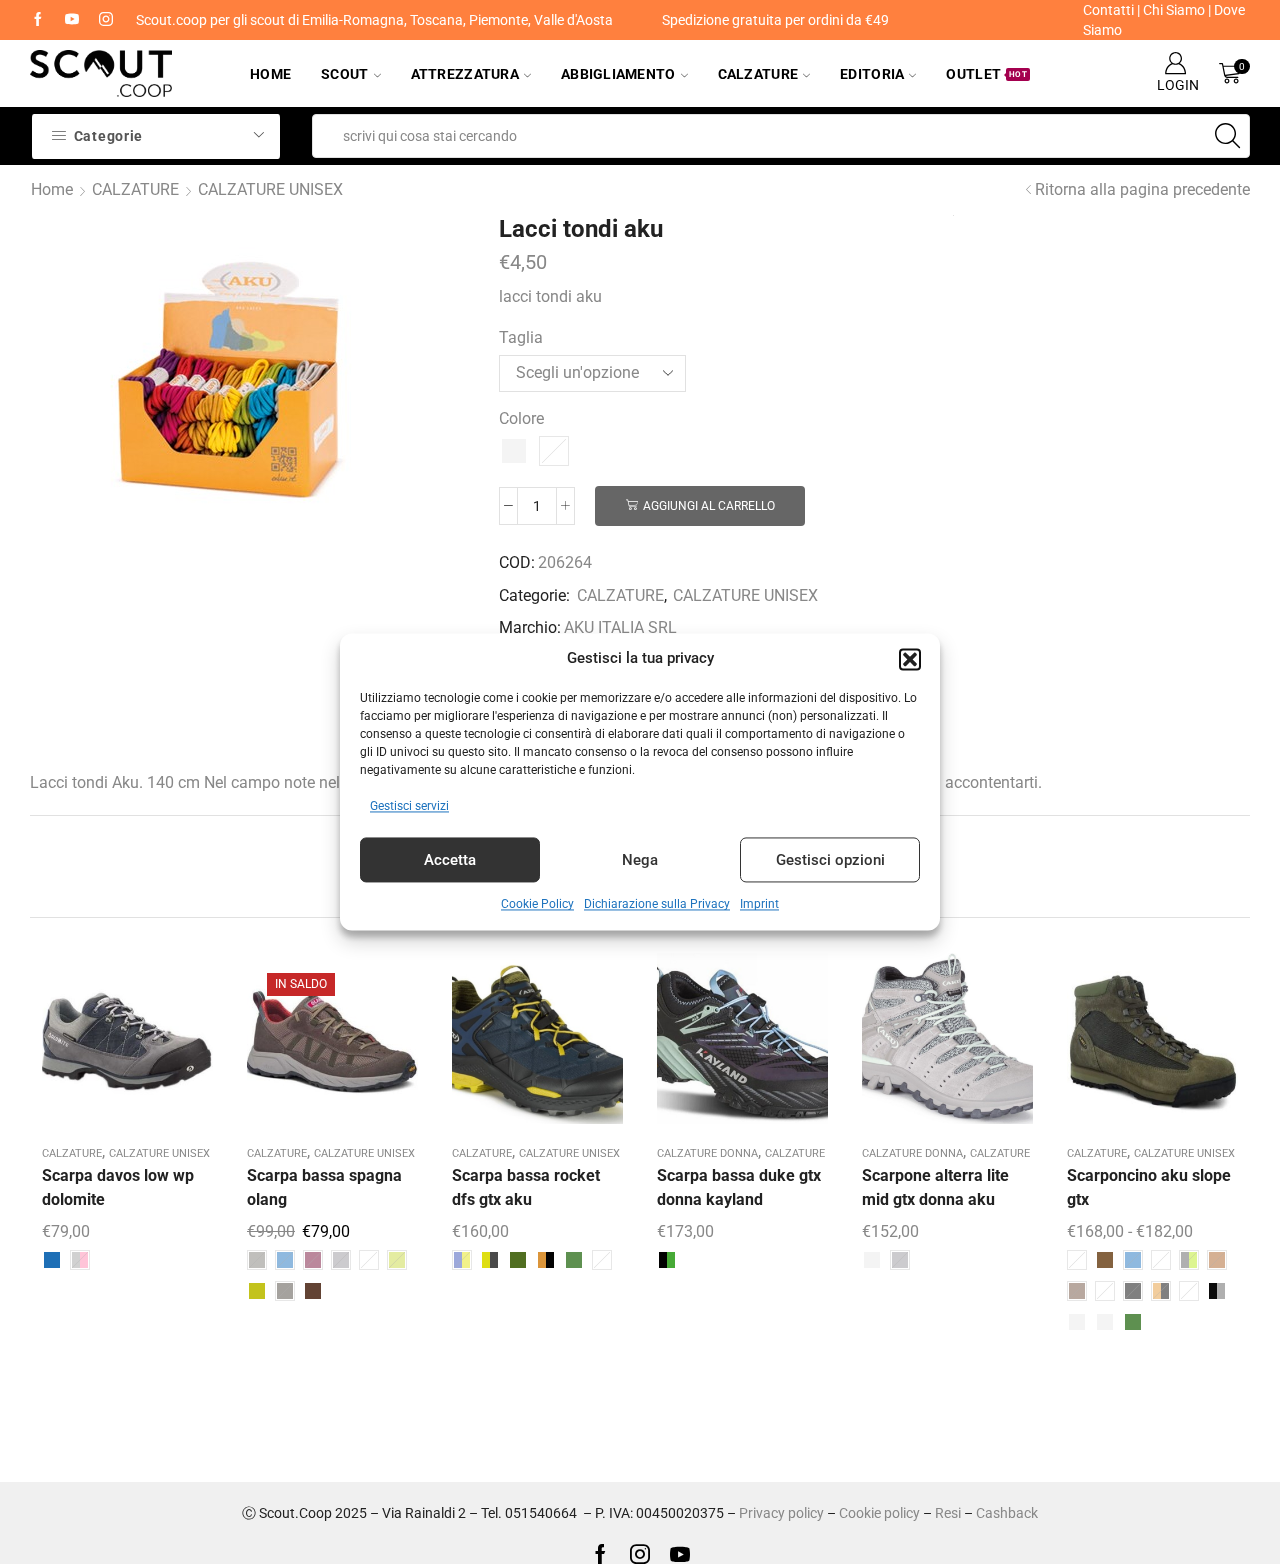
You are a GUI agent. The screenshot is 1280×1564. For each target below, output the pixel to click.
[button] (910, 659)
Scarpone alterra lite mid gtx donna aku (935, 1187)
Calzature (758, 74)
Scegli (107, 1046)
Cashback (1007, 1513)
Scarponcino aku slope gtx (1149, 1187)
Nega (640, 860)
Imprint (759, 905)
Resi (948, 1513)
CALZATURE (135, 189)
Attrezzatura (465, 74)
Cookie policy (879, 1513)
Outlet (986, 74)
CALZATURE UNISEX (270, 189)
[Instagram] (106, 20)
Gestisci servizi (409, 807)
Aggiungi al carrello (709, 506)
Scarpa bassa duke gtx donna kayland (739, 1187)
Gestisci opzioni (830, 860)
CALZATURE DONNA (707, 1153)
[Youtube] (72, 20)
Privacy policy (781, 1513)
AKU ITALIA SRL (620, 627)
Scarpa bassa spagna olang (324, 1187)
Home (270, 74)
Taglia (521, 337)
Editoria (872, 74)
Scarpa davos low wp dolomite (118, 1187)
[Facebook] (38, 20)
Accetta (450, 860)
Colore (521, 418)
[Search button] (1228, 136)
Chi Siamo (1174, 10)
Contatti (1108, 10)
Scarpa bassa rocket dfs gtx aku (526, 1187)
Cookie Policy (537, 905)
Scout (344, 74)
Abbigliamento (618, 74)
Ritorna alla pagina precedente (1142, 189)
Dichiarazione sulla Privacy (657, 905)
